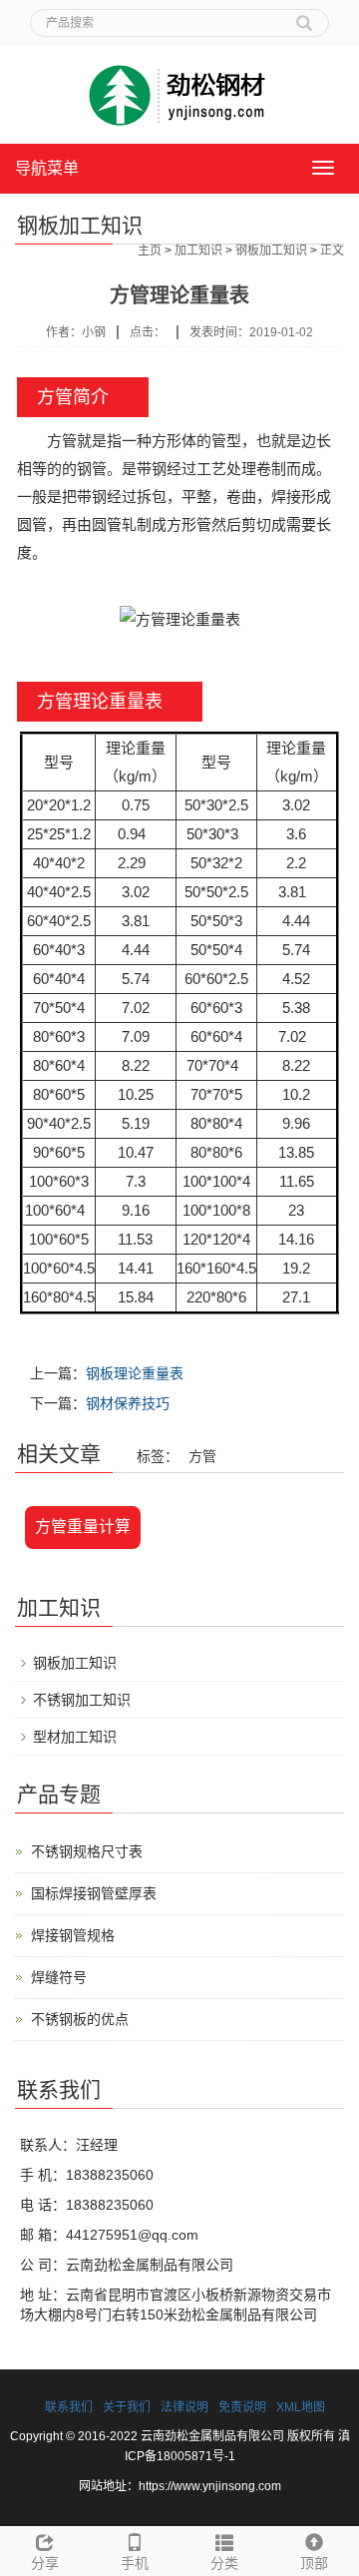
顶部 (314, 2563)
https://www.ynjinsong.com (210, 2486)
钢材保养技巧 (128, 1403)
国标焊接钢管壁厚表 (94, 1893)
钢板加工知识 (271, 251)
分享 (45, 2563)
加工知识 (198, 251)
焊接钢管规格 (73, 1935)
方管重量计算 (83, 1527)
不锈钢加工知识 (82, 1700)
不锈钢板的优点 (80, 2019)
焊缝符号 (59, 1977)
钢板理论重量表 (135, 1373)
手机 (135, 2563)
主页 (150, 251)
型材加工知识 (75, 1737)
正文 (332, 251)
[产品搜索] (304, 16)
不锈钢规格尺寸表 (87, 1851)
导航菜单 (47, 168)
